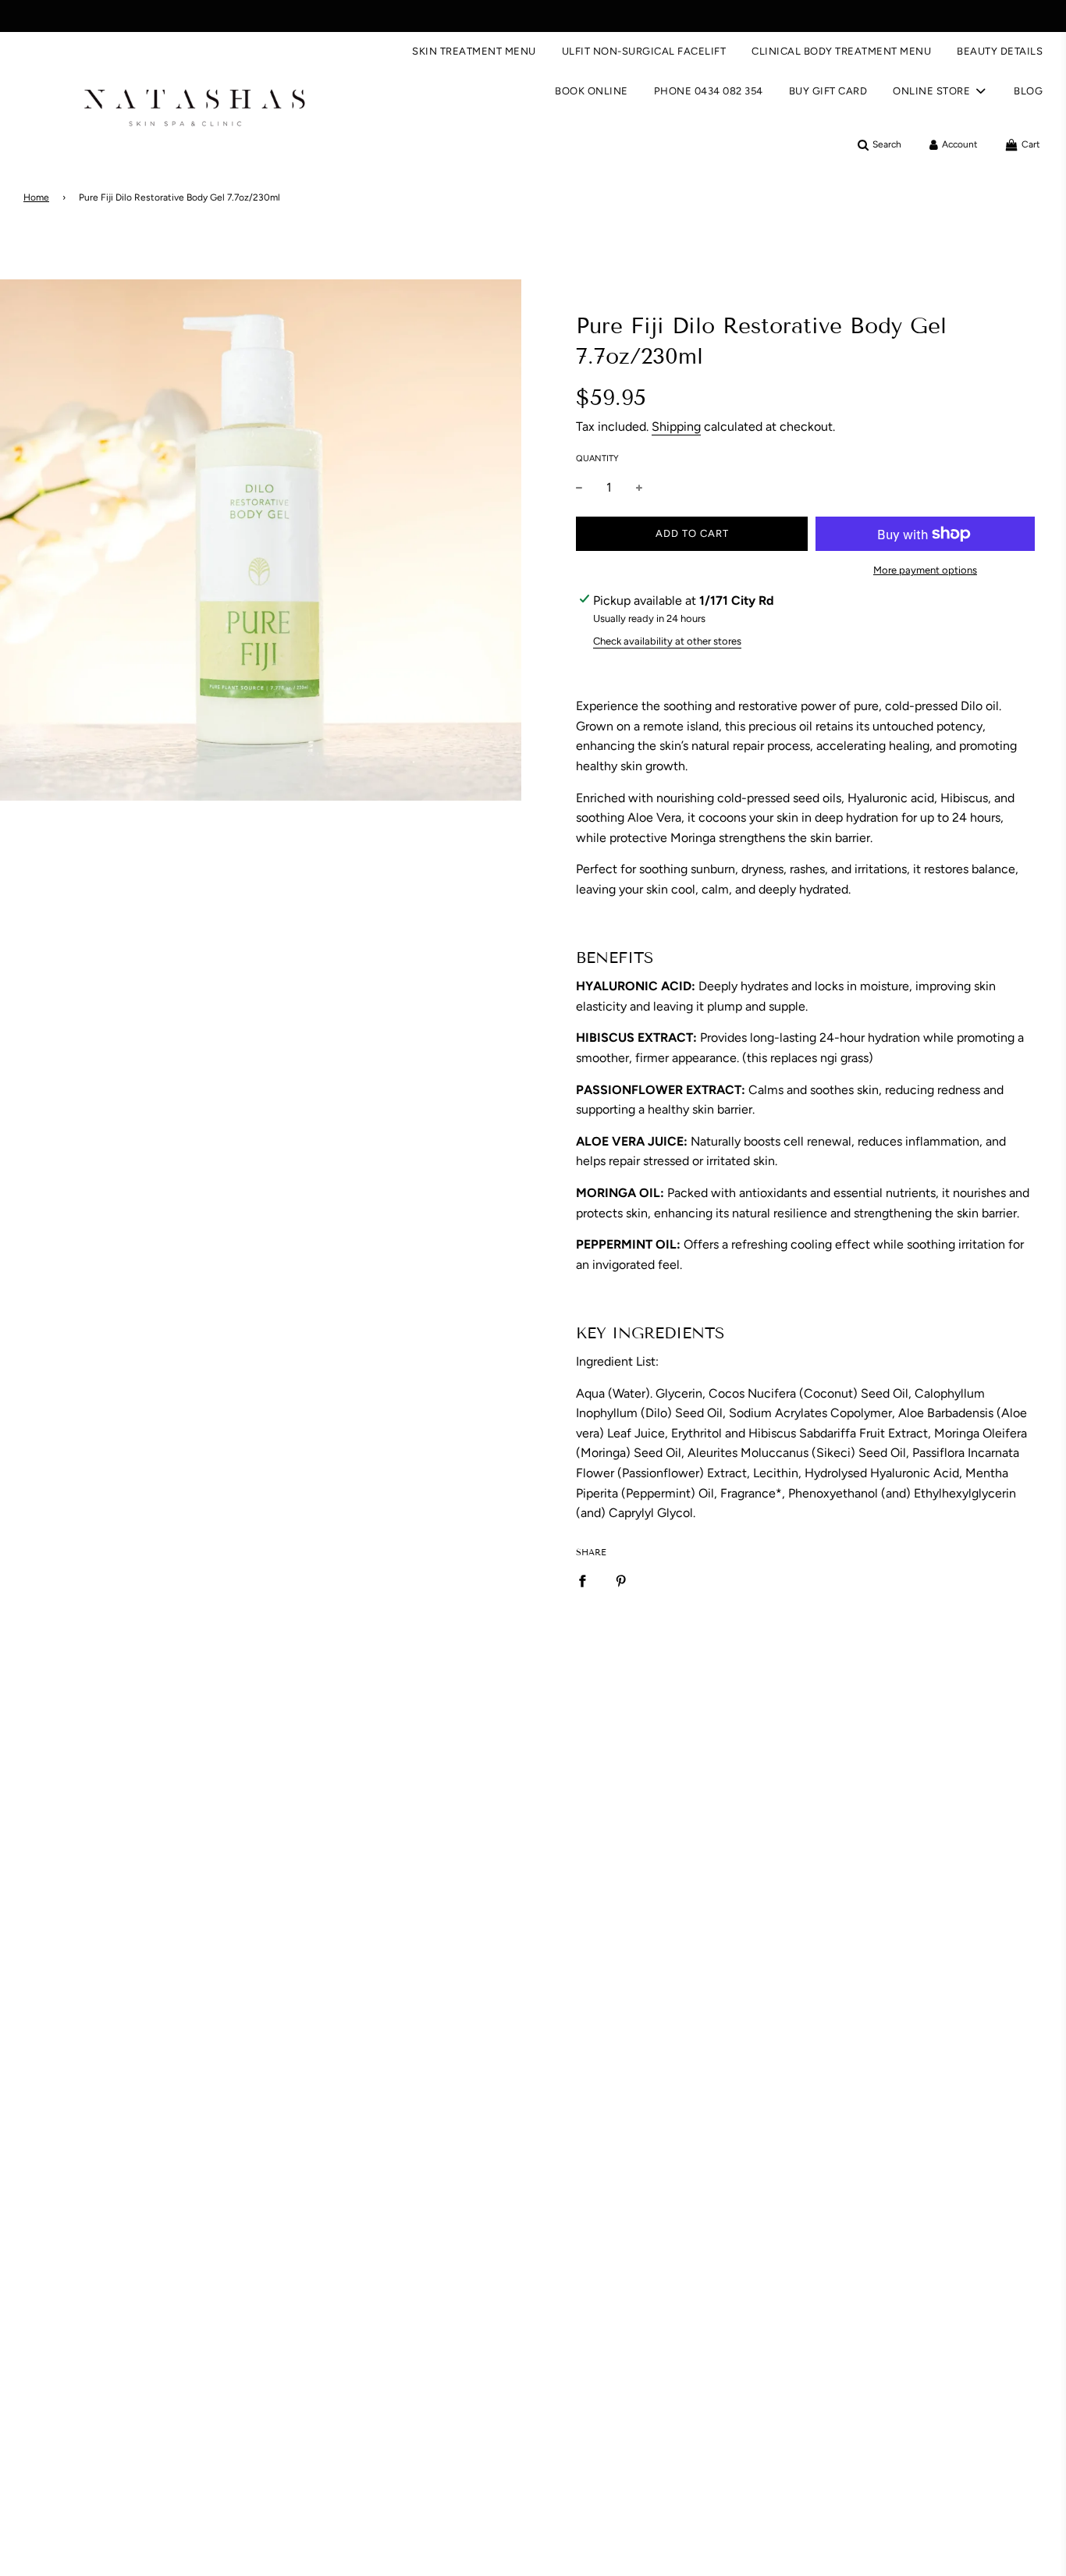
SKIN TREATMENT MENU (474, 51)
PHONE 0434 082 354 (709, 91)
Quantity (597, 458)
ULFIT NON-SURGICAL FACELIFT (644, 51)
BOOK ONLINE (592, 91)
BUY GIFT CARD (828, 91)
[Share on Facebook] (582, 1581)
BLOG (1028, 91)
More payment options (925, 570)
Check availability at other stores (667, 641)
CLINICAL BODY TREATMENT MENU (841, 51)
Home (36, 197)
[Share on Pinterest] (621, 1581)
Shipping (676, 426)
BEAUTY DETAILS (1000, 51)
